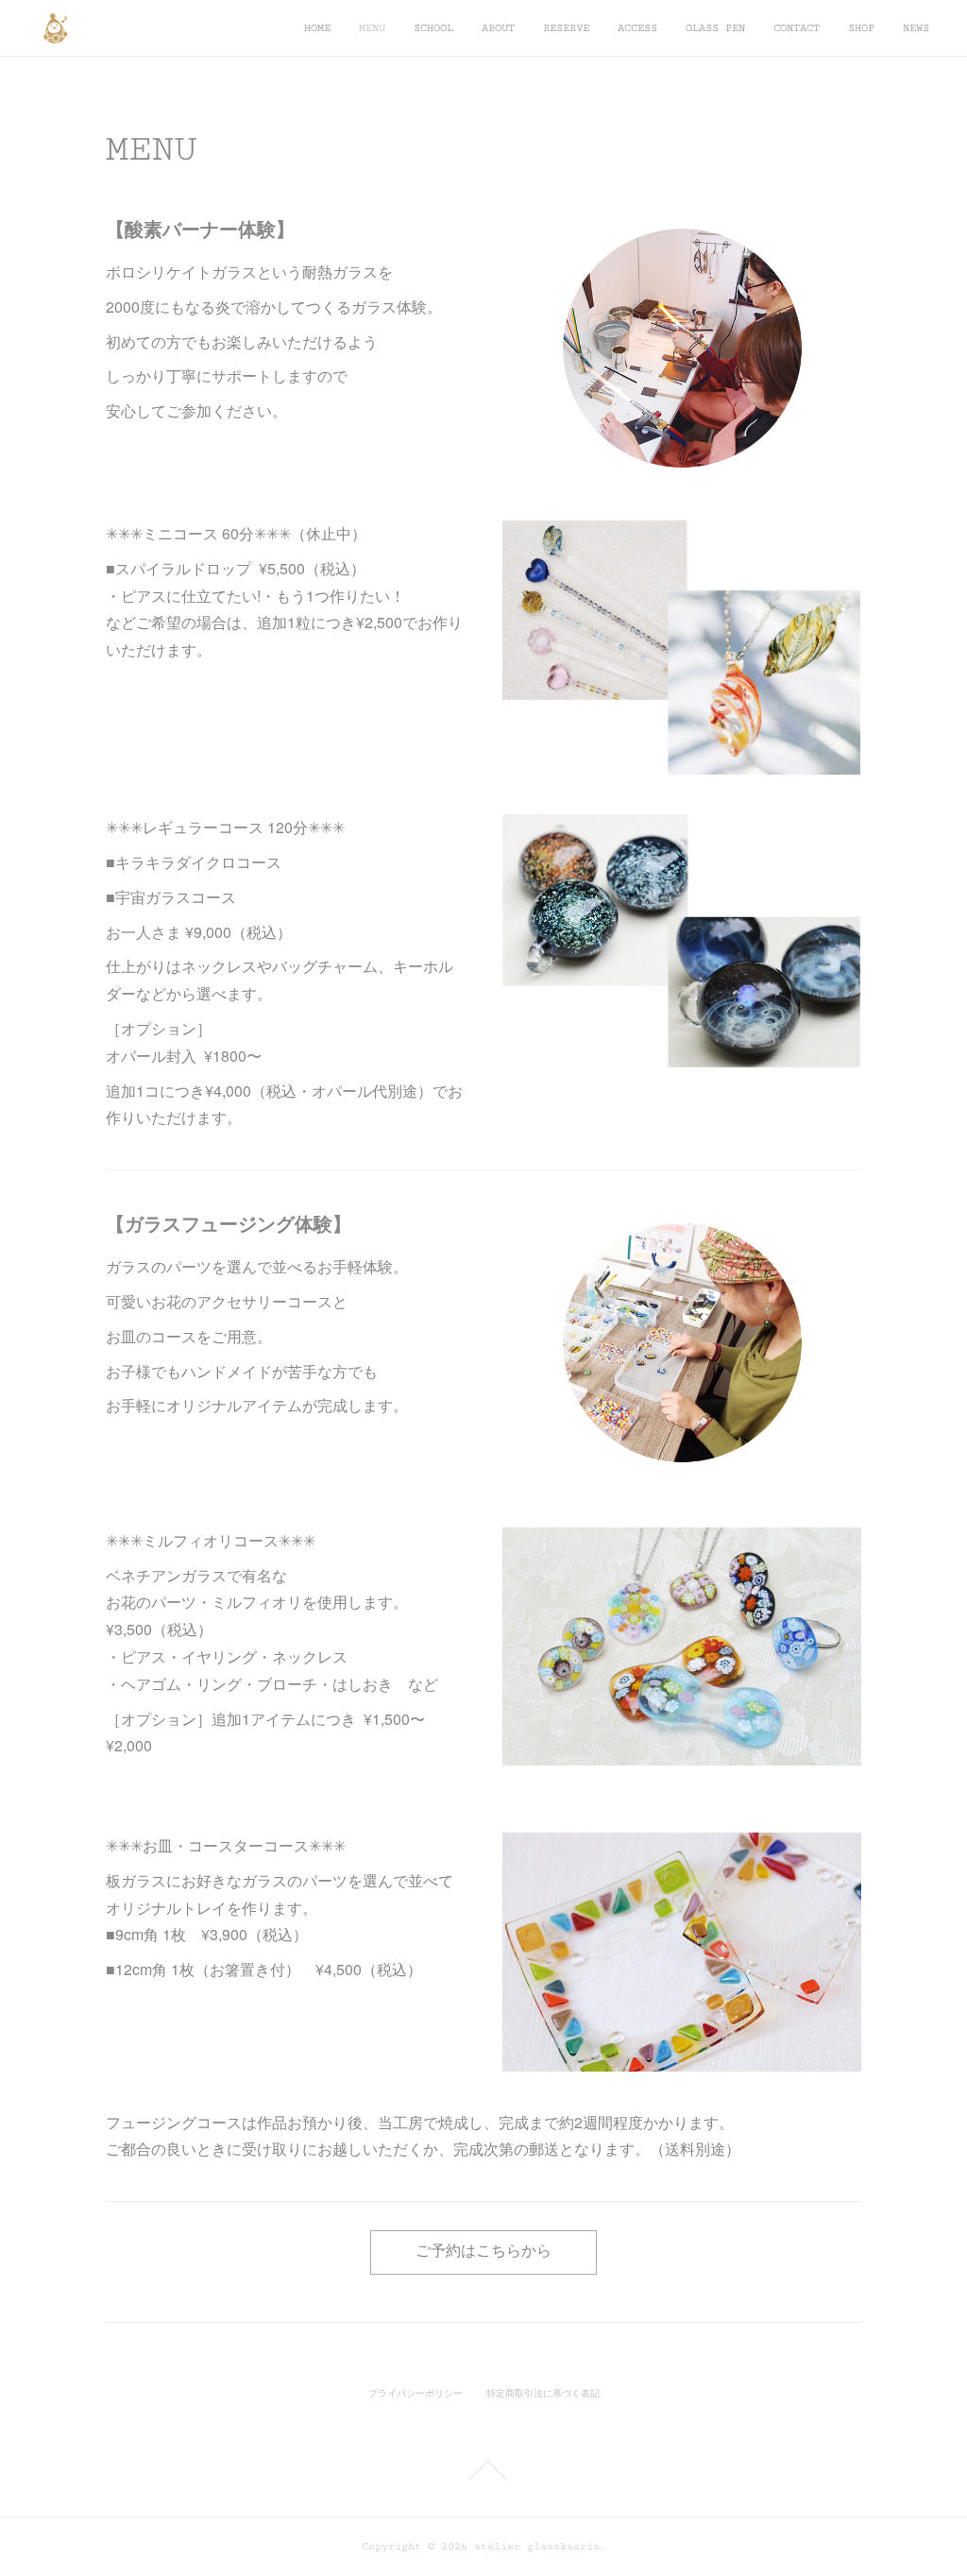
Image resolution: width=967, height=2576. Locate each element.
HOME (317, 28)
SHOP (861, 28)
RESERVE (566, 28)
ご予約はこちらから (483, 2252)
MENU (372, 28)
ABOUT (498, 28)
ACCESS (637, 28)
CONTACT (797, 28)
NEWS (916, 28)
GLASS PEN (715, 28)
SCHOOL (433, 28)
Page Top (483, 2470)
